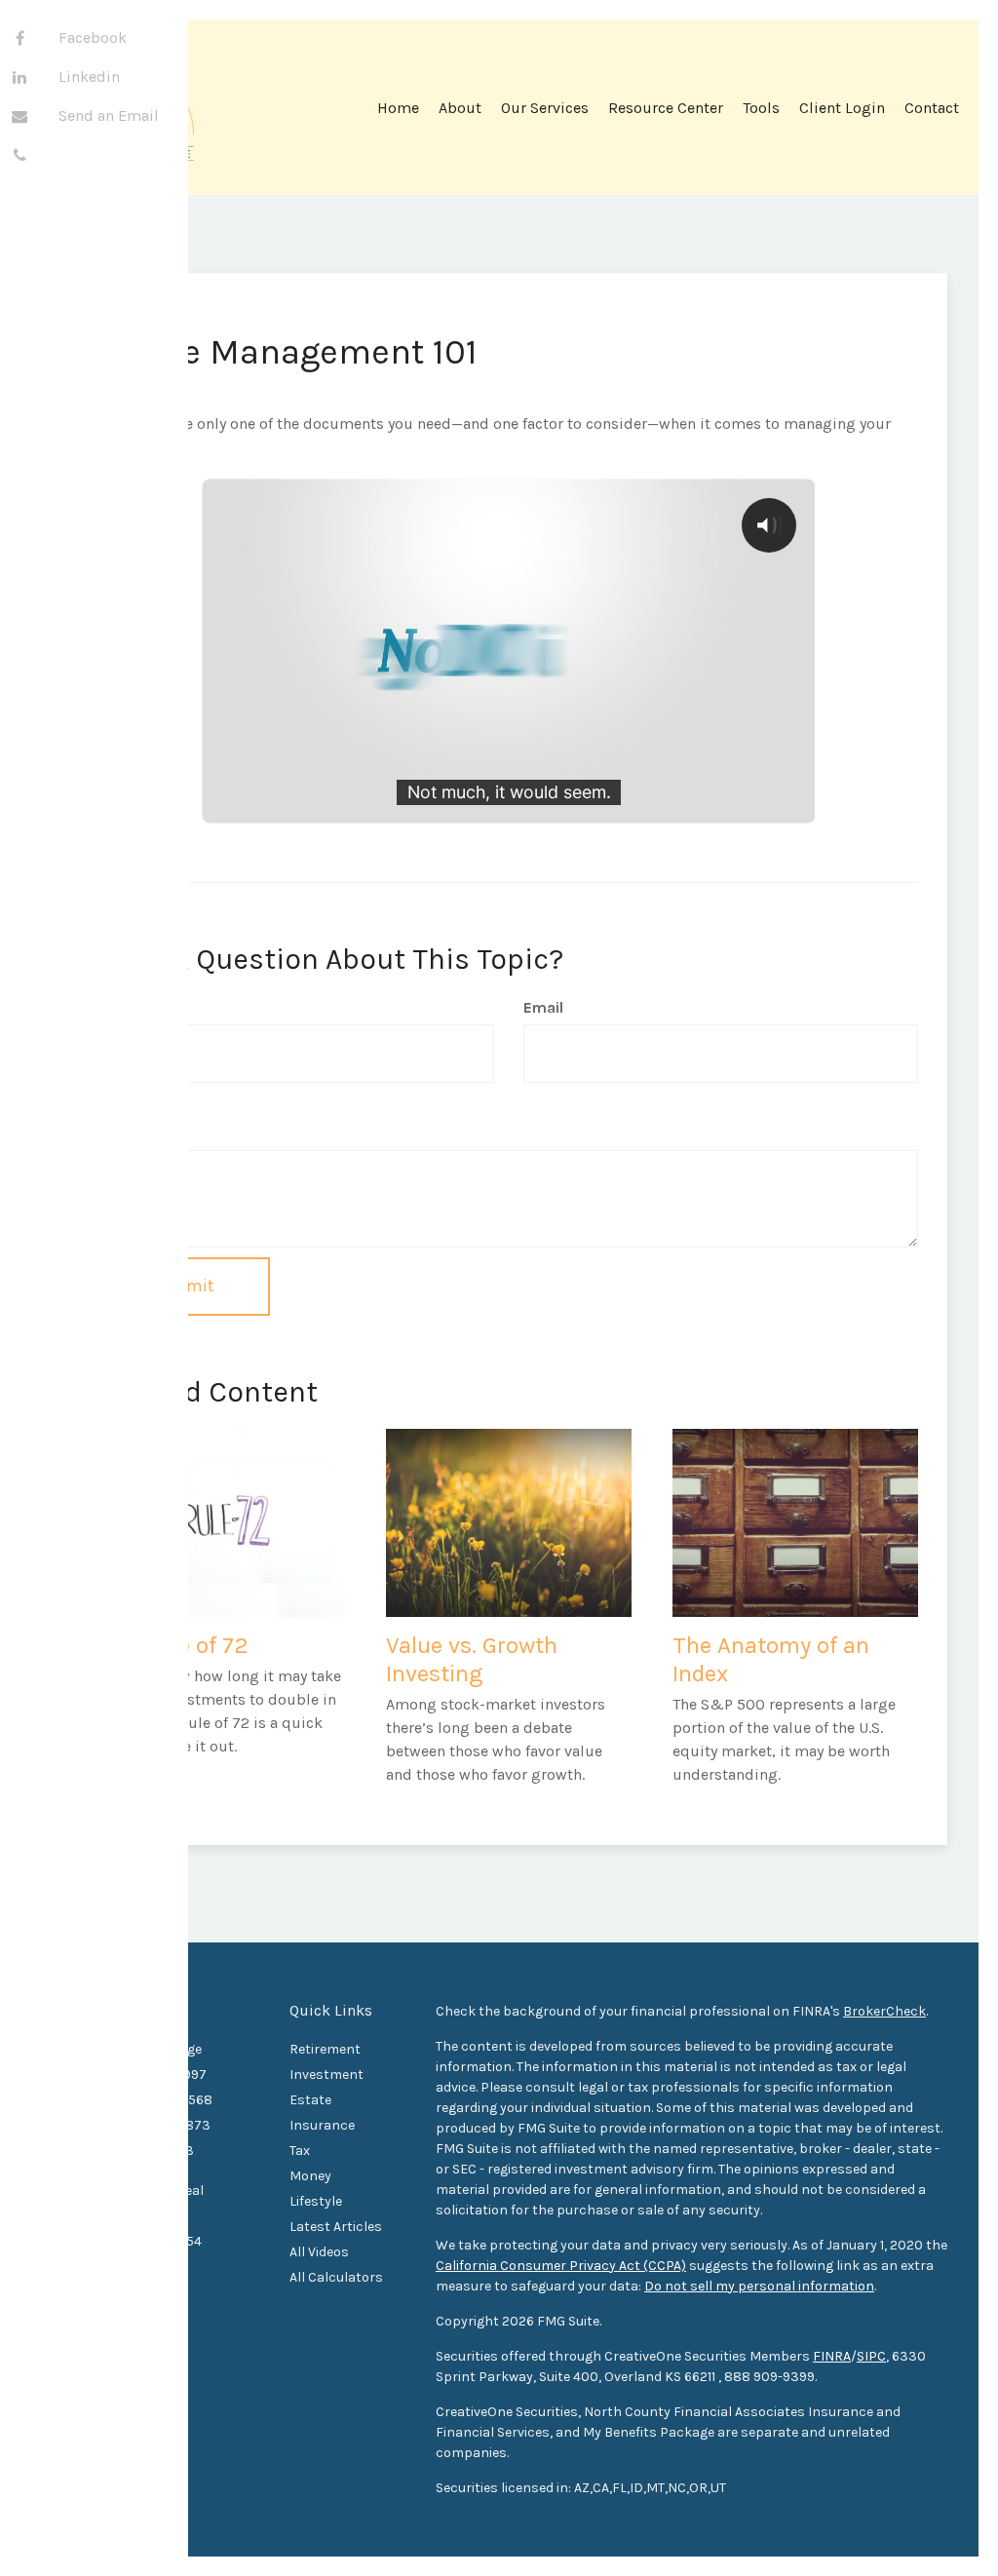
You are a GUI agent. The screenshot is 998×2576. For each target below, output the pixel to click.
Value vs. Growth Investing (472, 1659)
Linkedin (89, 77)
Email (543, 1007)
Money (310, 2176)
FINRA (832, 2356)
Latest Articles (336, 2227)
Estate (310, 2100)
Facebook (93, 38)
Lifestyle (316, 2201)
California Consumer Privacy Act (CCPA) (561, 2266)
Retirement (325, 2049)
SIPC (871, 2356)
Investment (326, 2075)
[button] (460, 115)
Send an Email (109, 115)
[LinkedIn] (19, 78)
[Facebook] (19, 39)
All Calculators (336, 2277)
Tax (300, 2151)
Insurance (322, 2125)
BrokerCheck (884, 2011)
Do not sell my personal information (759, 2286)
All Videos (319, 2252)
